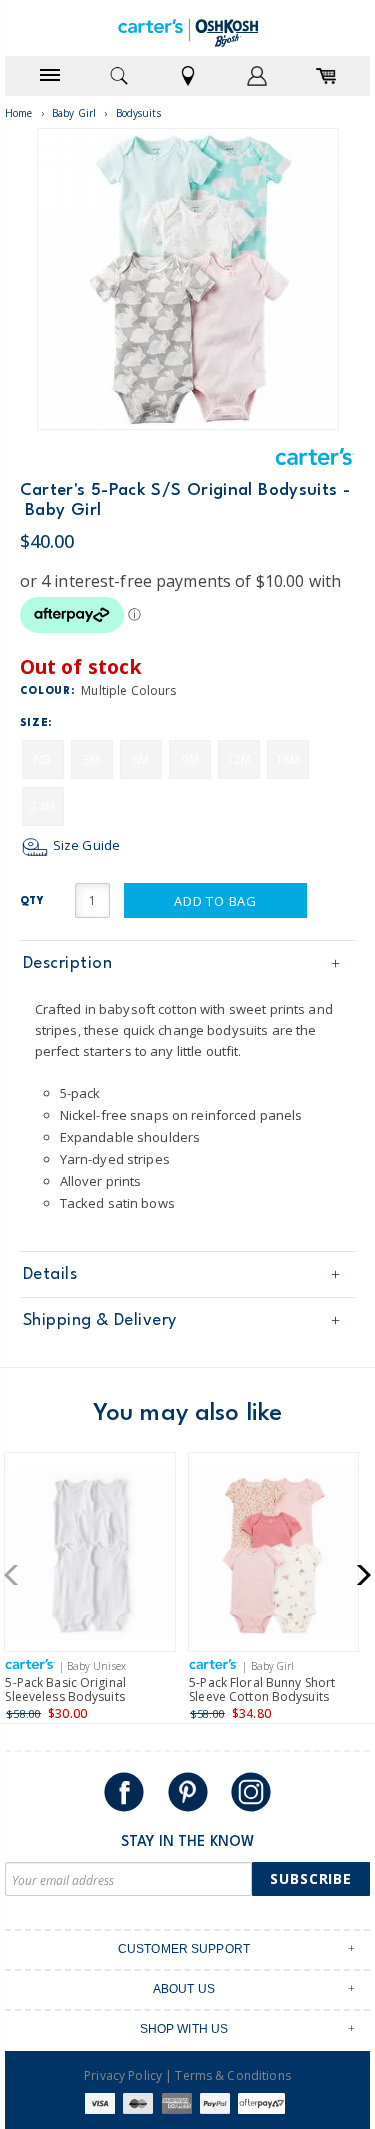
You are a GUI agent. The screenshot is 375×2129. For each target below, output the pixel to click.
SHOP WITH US (184, 2029)
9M (189, 759)
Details (50, 1274)
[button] (17, 1575)
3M (91, 759)
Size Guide (85, 845)
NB (42, 759)
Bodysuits (138, 113)
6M (140, 759)
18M (288, 759)
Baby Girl (74, 113)
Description (68, 963)
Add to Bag (215, 901)
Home (19, 113)
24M (42, 806)
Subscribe (311, 1878)
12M (239, 759)
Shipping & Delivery (100, 1320)
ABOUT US (184, 1989)
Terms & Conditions (232, 2075)
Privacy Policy (123, 2075)
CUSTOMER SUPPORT (184, 1949)
